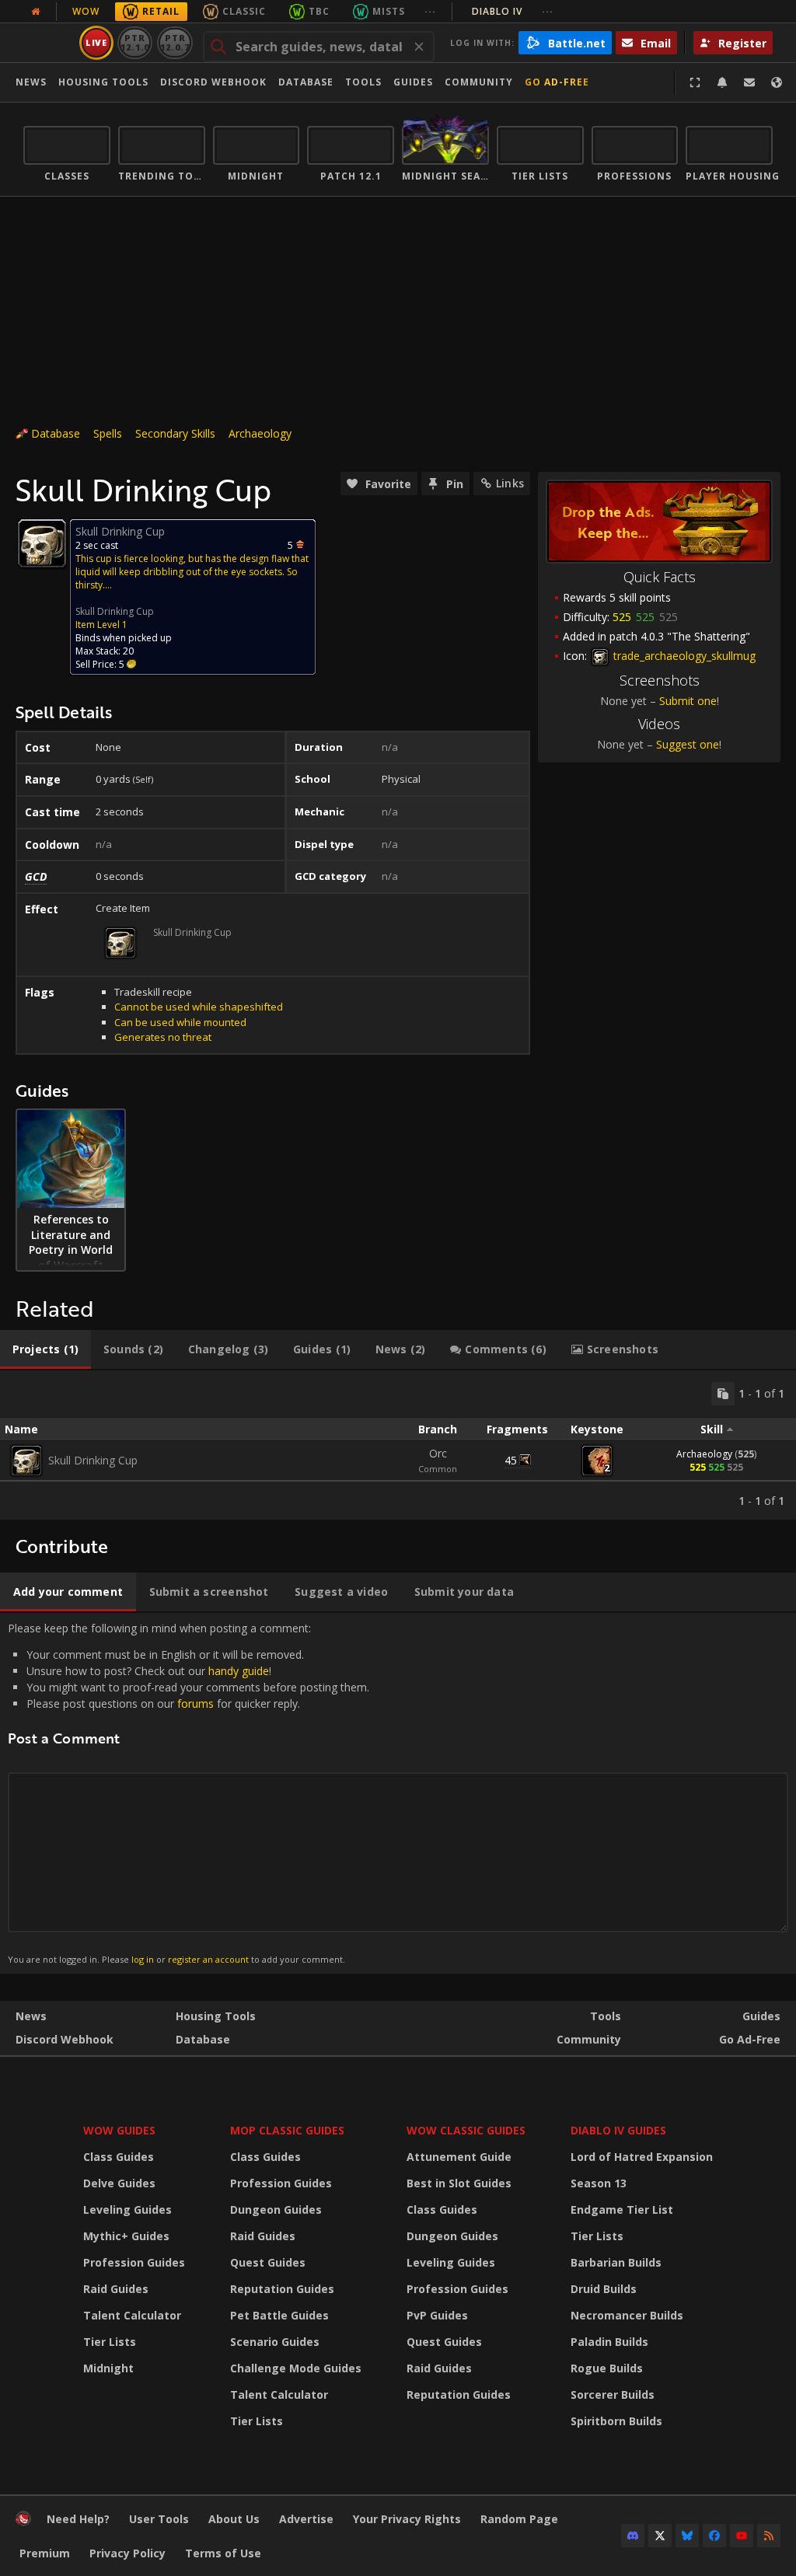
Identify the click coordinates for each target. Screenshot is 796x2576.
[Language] (777, 82)
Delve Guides (119, 2183)
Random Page (519, 2519)
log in (143, 1959)
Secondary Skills (175, 433)
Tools (606, 2016)
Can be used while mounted (180, 1022)
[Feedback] (749, 82)
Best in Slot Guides (459, 2183)
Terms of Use (223, 2553)
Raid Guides (116, 2289)
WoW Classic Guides (466, 2130)
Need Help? (78, 2519)
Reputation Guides (282, 2289)
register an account (208, 1959)
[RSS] (769, 2536)
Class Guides (119, 2157)
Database (306, 82)
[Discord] (633, 2536)
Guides (413, 82)
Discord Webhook (213, 82)
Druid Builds (604, 2289)
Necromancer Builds (627, 2315)
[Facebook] (714, 2536)
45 (511, 1460)
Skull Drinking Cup (115, 611)
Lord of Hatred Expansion (642, 2157)
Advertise (306, 2519)
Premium (45, 2553)
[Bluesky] (687, 2536)
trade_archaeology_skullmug (683, 656)
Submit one (688, 701)
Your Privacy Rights (407, 2519)
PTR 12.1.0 (135, 42)
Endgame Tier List (622, 2209)
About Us (234, 2519)
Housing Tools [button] (103, 82)
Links (510, 483)
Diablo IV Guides (618, 2130)
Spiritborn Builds (616, 2421)
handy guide (239, 1671)
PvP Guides (437, 2315)
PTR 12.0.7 (175, 42)
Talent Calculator (132, 2315)
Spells (108, 433)
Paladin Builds (609, 2342)
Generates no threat (163, 1037)
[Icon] (42, 543)
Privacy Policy (127, 2553)
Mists (389, 11)
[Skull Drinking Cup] (26, 1461)
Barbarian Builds (616, 2262)
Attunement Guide (459, 2157)
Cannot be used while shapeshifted (199, 1007)
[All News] (36, 12)
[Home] (23, 2522)
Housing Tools (216, 2016)
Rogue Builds (607, 2368)
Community (479, 82)
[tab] (45, 1349)
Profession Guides (134, 2262)
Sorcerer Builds (613, 2394)
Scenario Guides (275, 2342)
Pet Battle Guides (279, 2315)
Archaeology (260, 433)
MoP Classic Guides (287, 2130)
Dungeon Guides (276, 2209)
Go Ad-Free (557, 82)
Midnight (108, 2368)
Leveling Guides (127, 2209)
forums (196, 1703)
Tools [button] (363, 82)
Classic (244, 11)
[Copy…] (723, 1394)
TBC (319, 11)
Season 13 (599, 2183)
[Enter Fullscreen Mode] (695, 82)
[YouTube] (742, 2536)
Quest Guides (268, 2262)
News (31, 82)
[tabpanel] (398, 1445)
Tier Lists (110, 2342)
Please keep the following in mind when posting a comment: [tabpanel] (189, 1793)
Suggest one (688, 744)
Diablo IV (513, 11)
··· (430, 11)
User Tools (159, 2519)
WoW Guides (119, 2130)
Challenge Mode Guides (296, 2368)
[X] (660, 2536)
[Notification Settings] (722, 82)
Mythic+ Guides (126, 2236)
